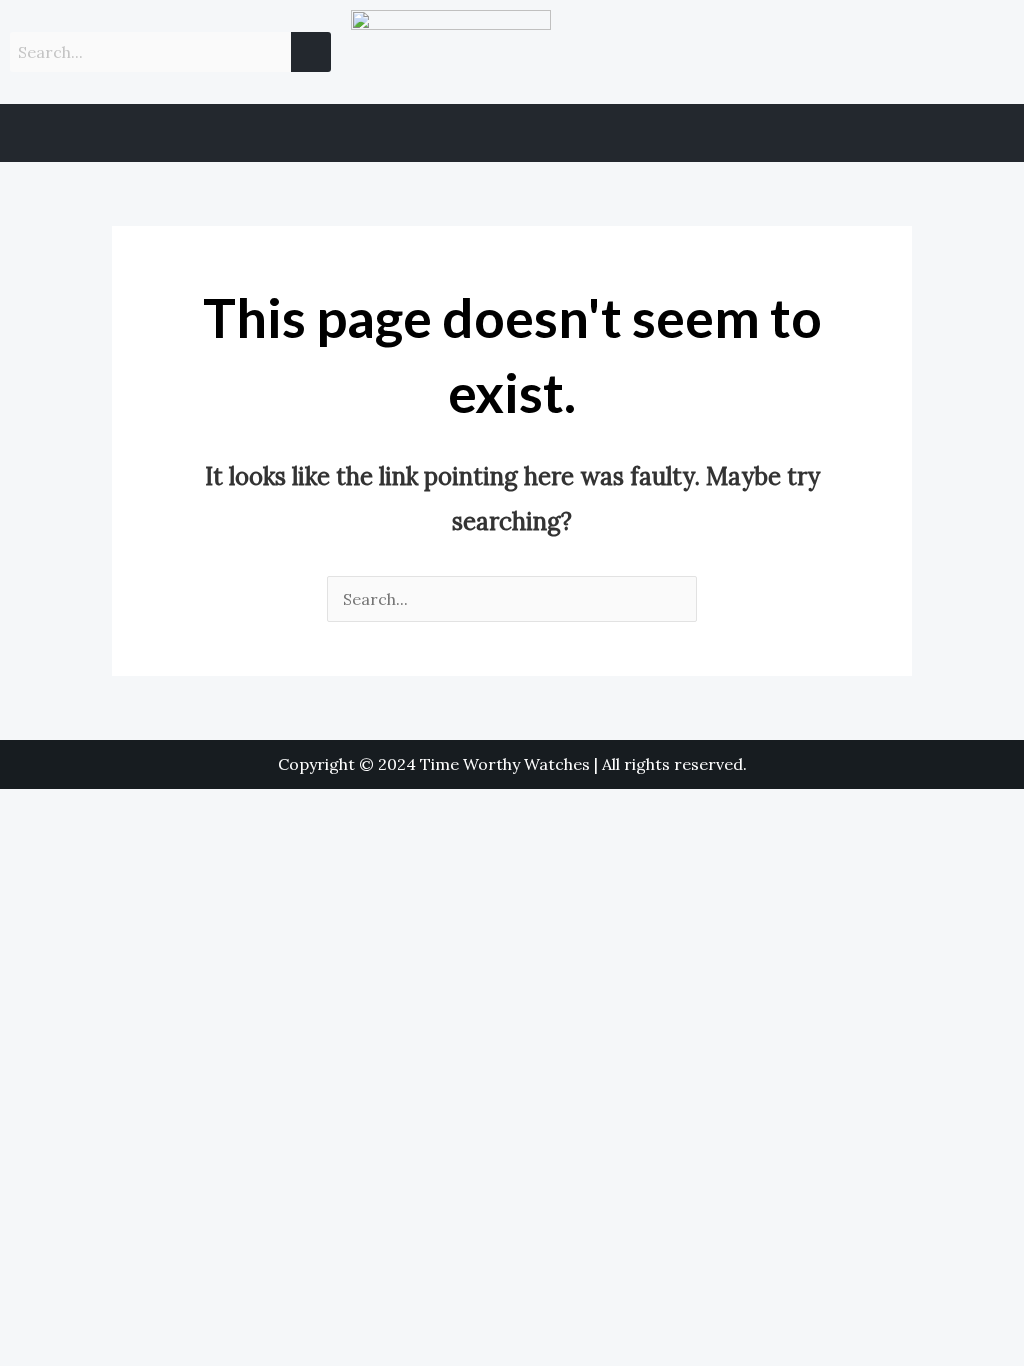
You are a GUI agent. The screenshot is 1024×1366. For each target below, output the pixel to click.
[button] (512, 133)
